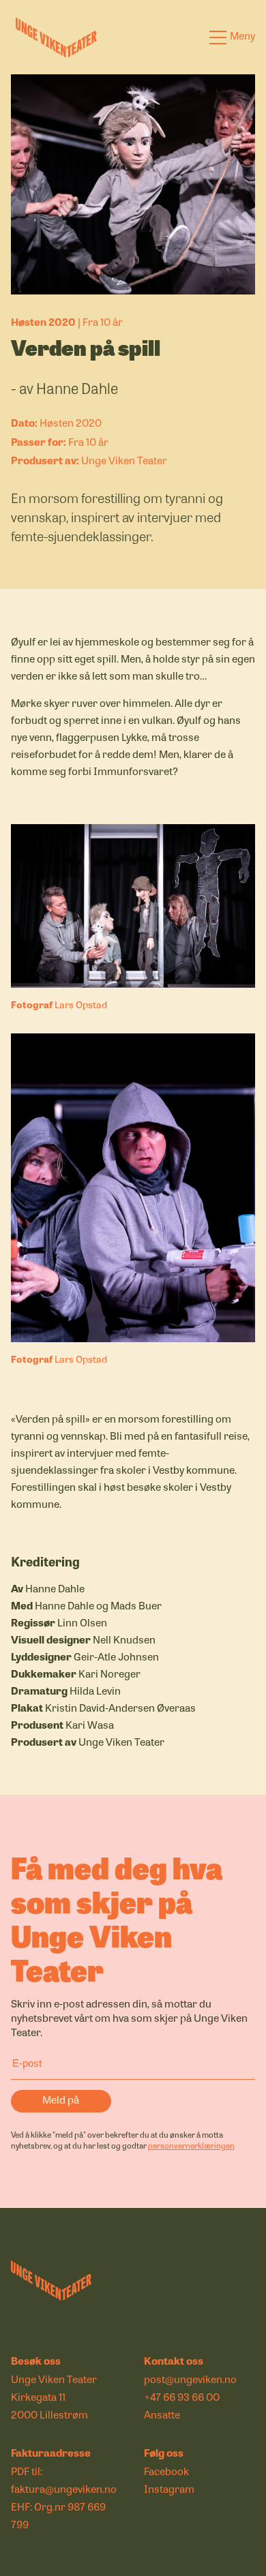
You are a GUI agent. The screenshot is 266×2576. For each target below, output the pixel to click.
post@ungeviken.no (190, 2379)
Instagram (169, 2489)
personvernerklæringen (191, 2145)
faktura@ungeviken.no (64, 2489)
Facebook (166, 2471)
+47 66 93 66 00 (182, 2397)
